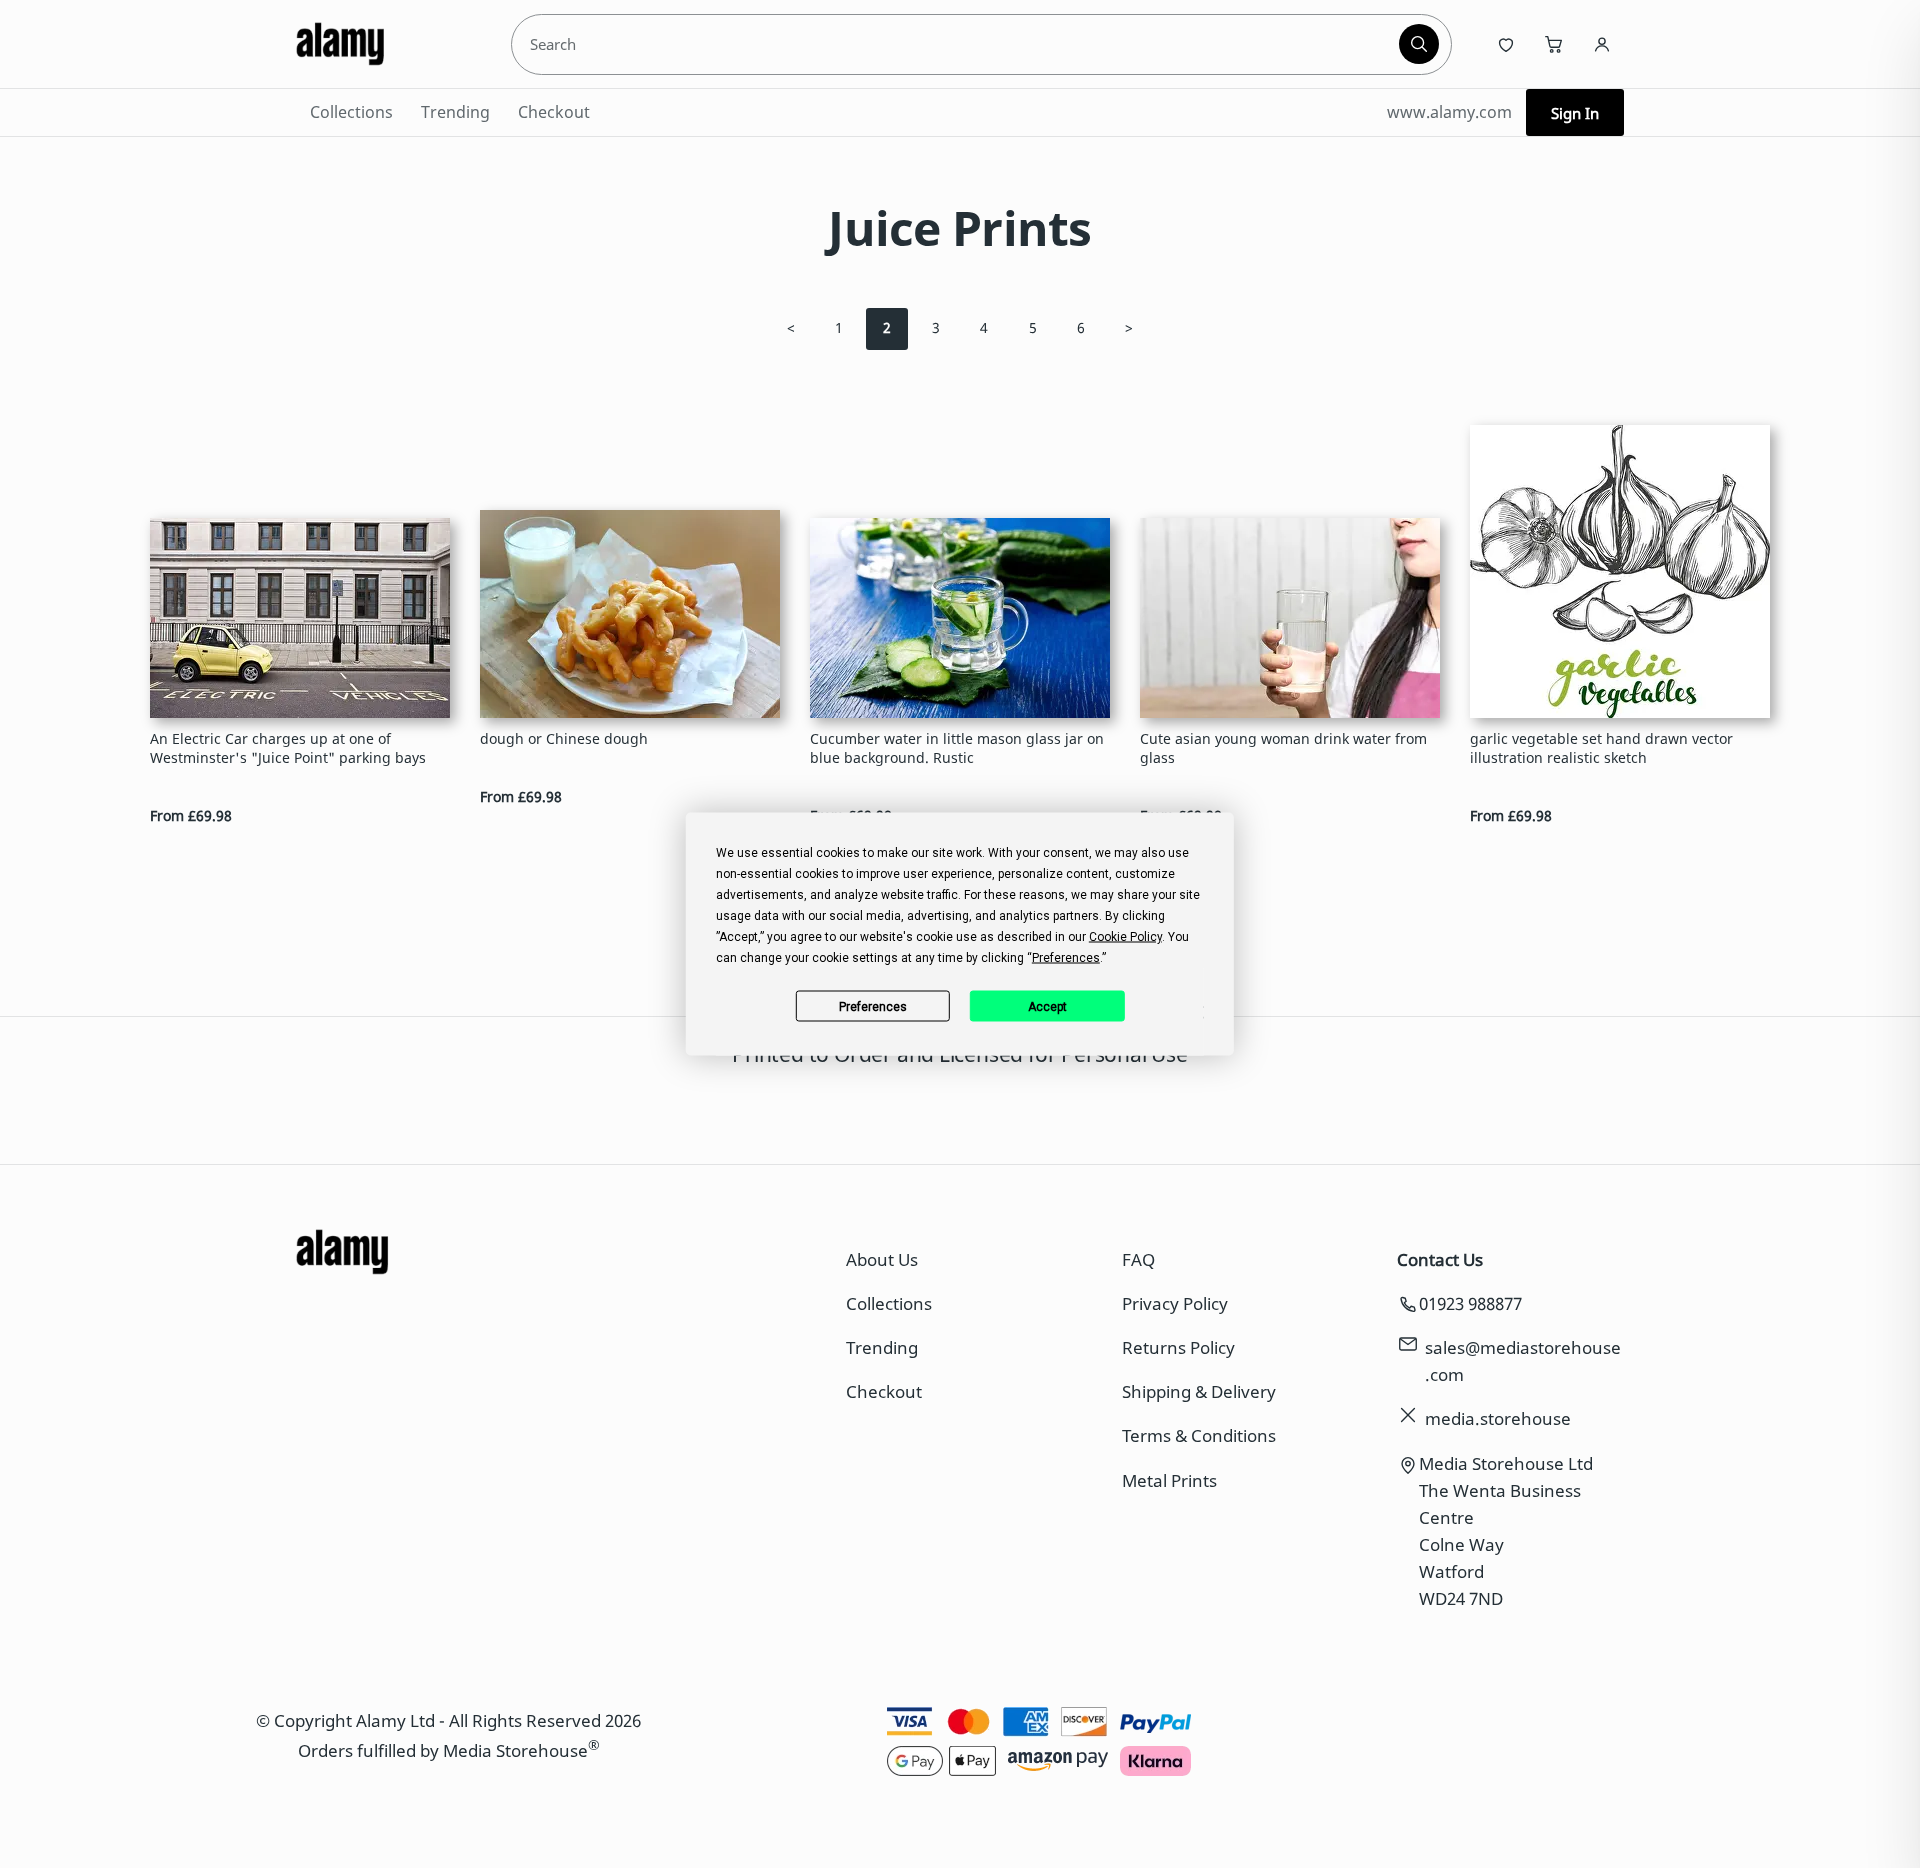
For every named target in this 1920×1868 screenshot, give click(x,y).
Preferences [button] (1066, 958)
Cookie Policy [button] (1125, 937)
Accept (1047, 1006)
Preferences (873, 1006)
